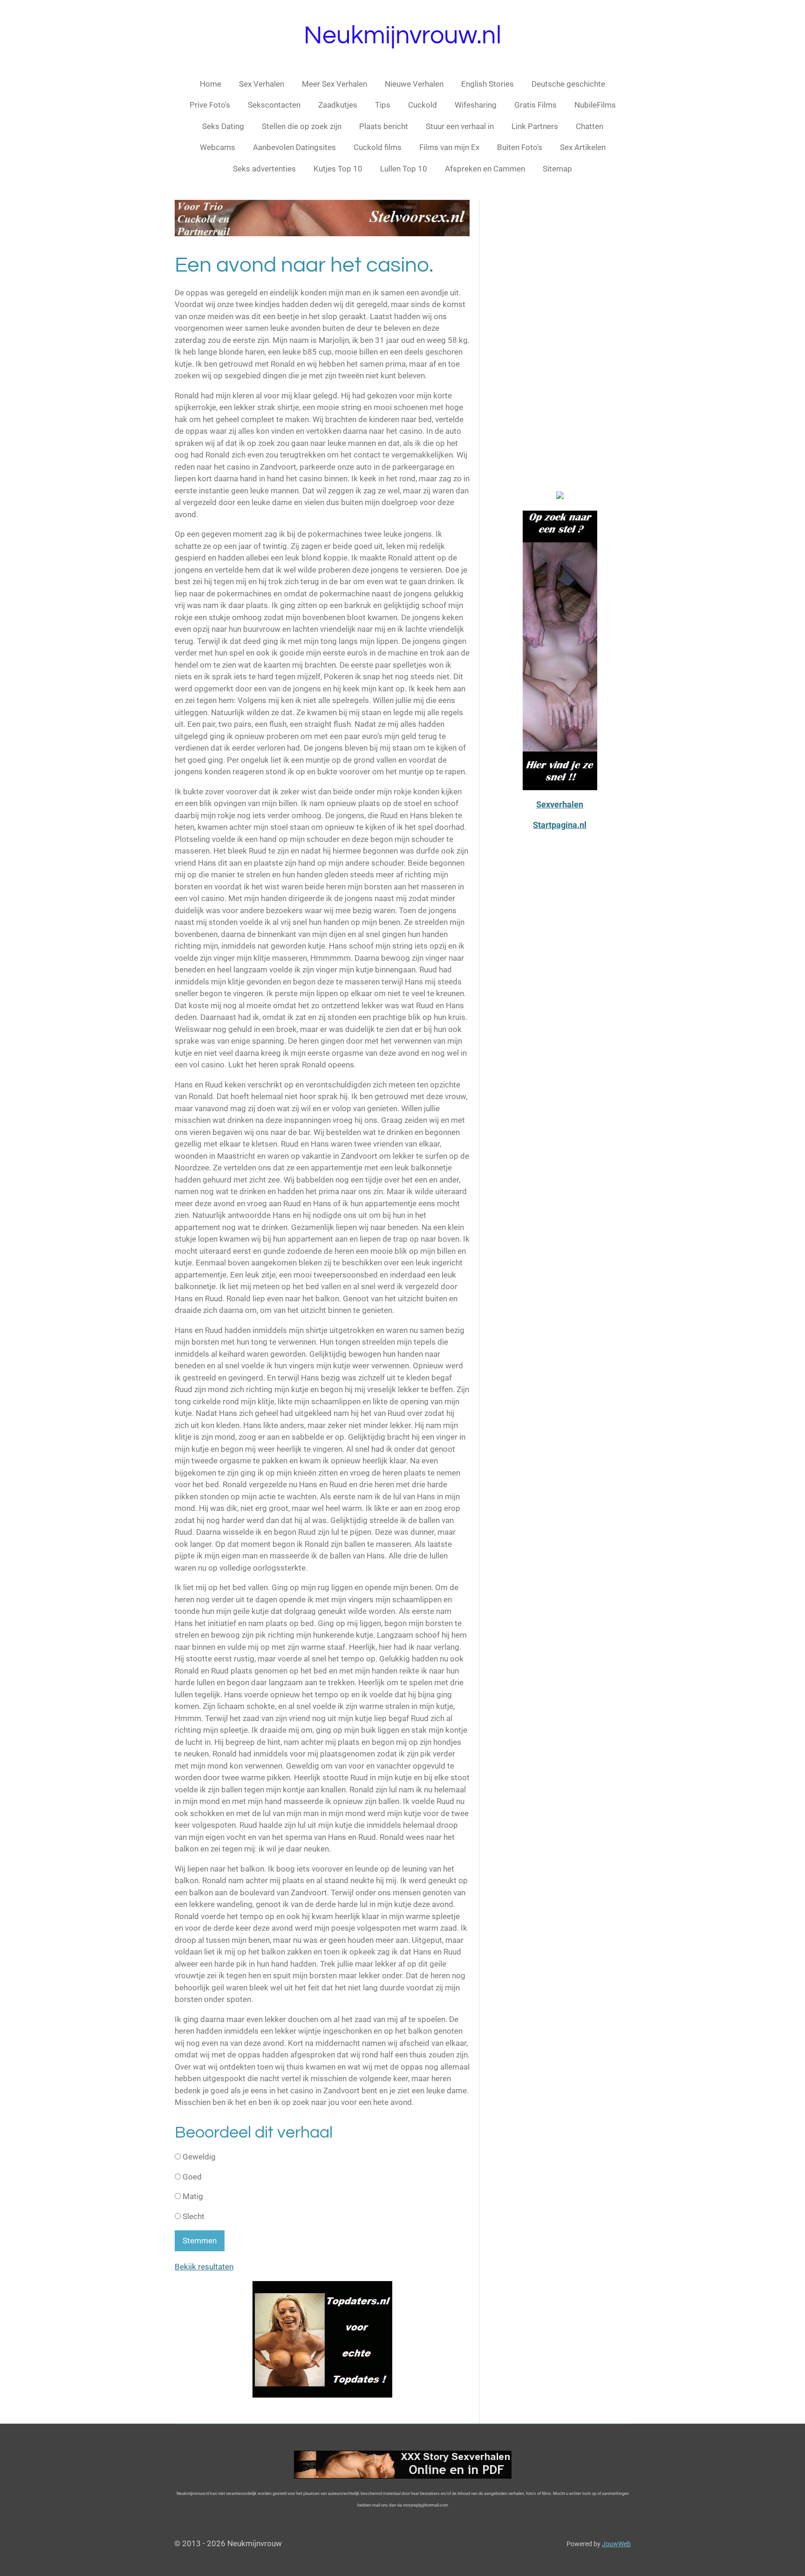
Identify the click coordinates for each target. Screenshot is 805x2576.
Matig (192, 2196)
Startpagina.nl (560, 825)
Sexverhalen (560, 804)
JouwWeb (616, 2544)
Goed (191, 2177)
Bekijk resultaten (204, 2267)
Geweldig (198, 2157)
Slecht (193, 2216)
